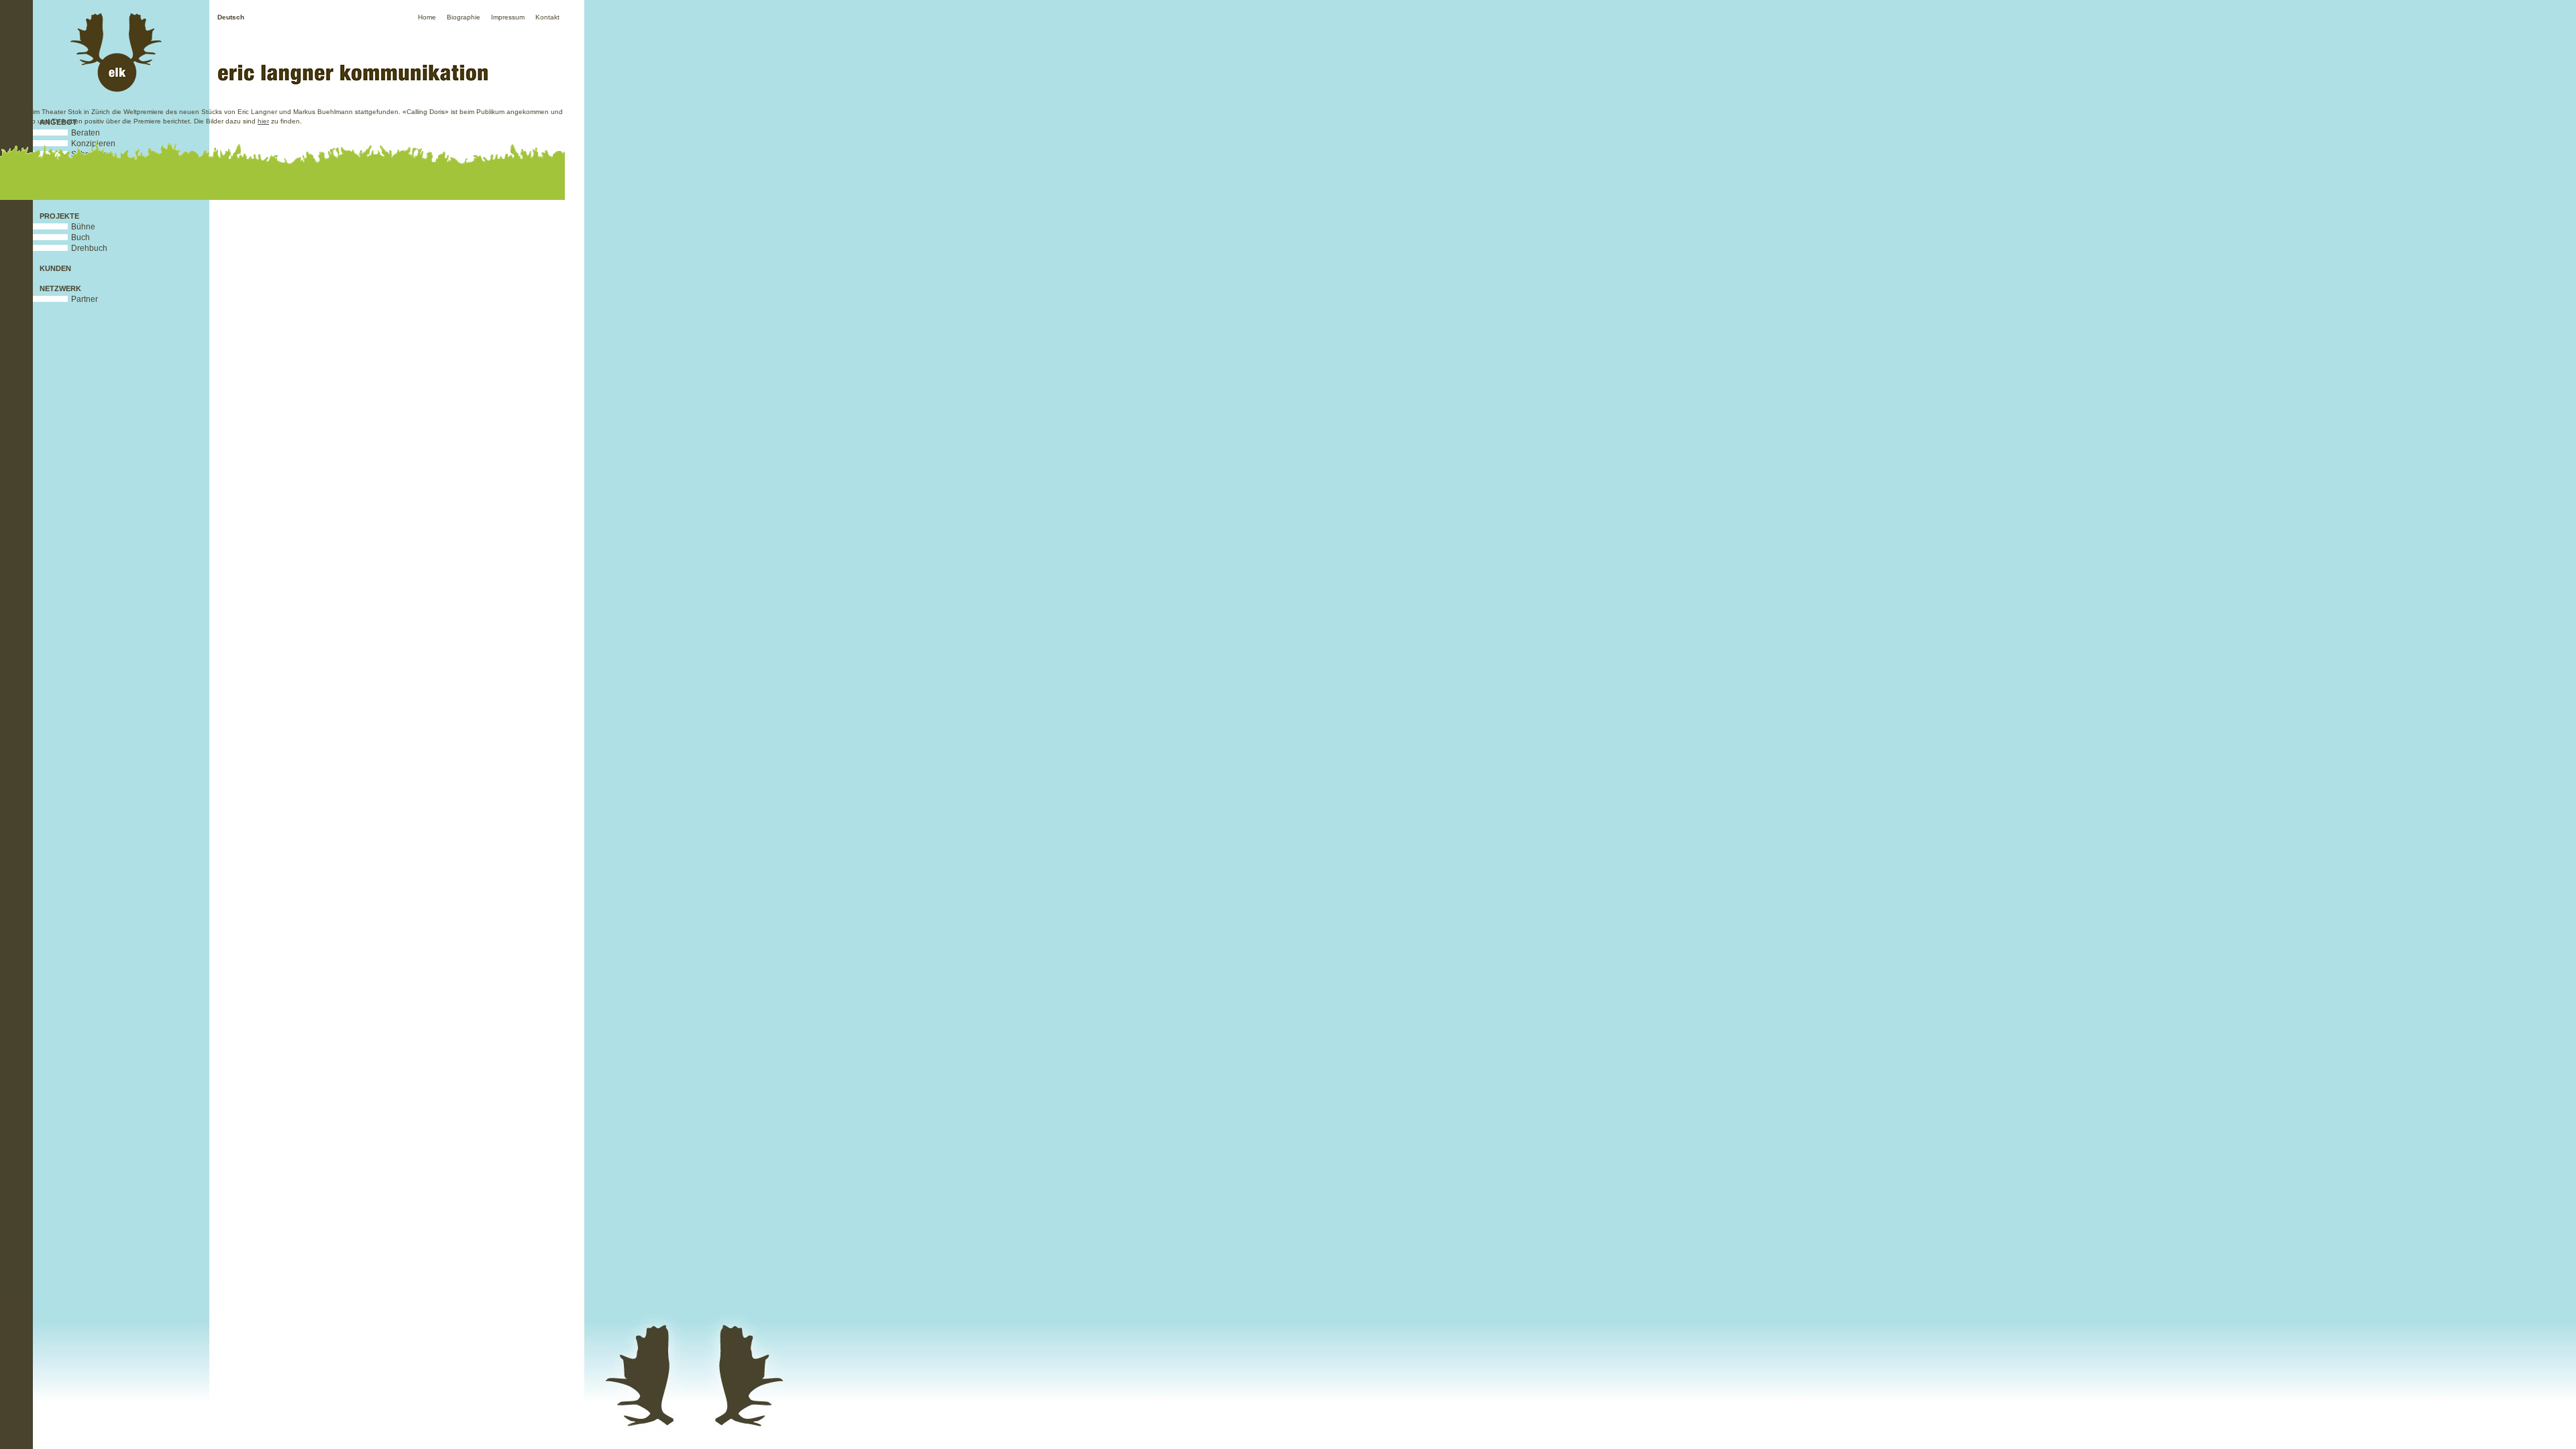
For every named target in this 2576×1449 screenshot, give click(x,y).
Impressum (508, 17)
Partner (85, 299)
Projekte (59, 216)
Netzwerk (60, 288)
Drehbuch (89, 248)
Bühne (83, 227)
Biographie (464, 17)
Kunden (55, 268)
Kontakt (547, 17)
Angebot (58, 122)
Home (427, 17)
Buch (80, 237)
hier (263, 121)
